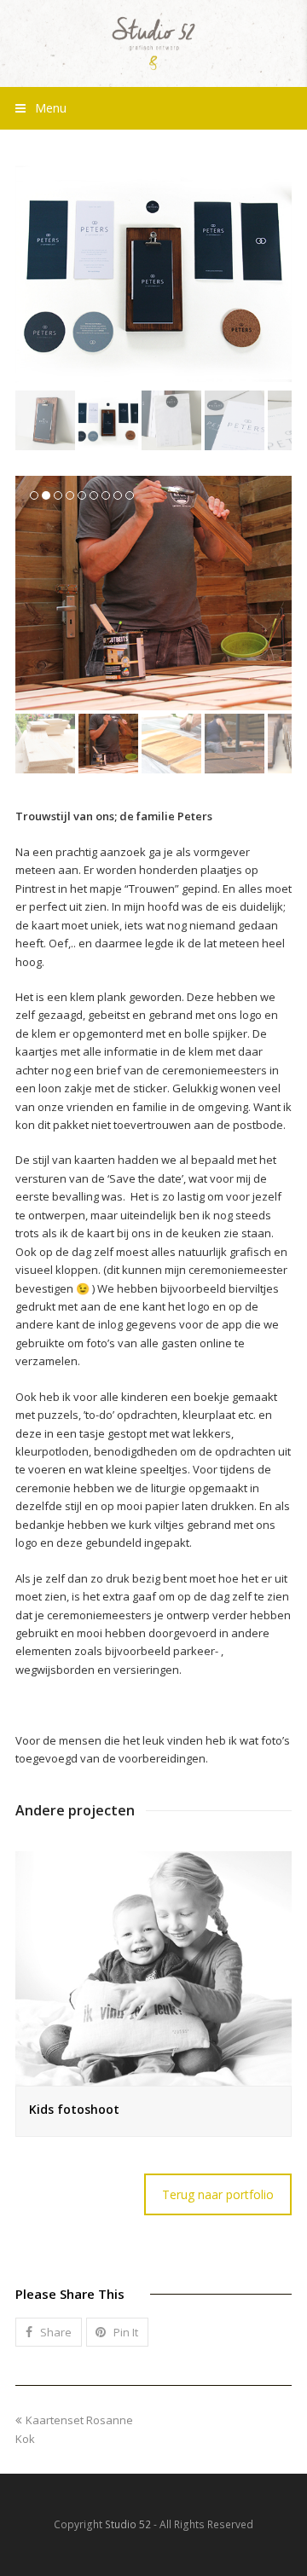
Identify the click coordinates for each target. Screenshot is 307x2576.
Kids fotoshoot (74, 2109)
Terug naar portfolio (218, 2194)
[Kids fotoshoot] (153, 1969)
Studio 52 (128, 2524)
